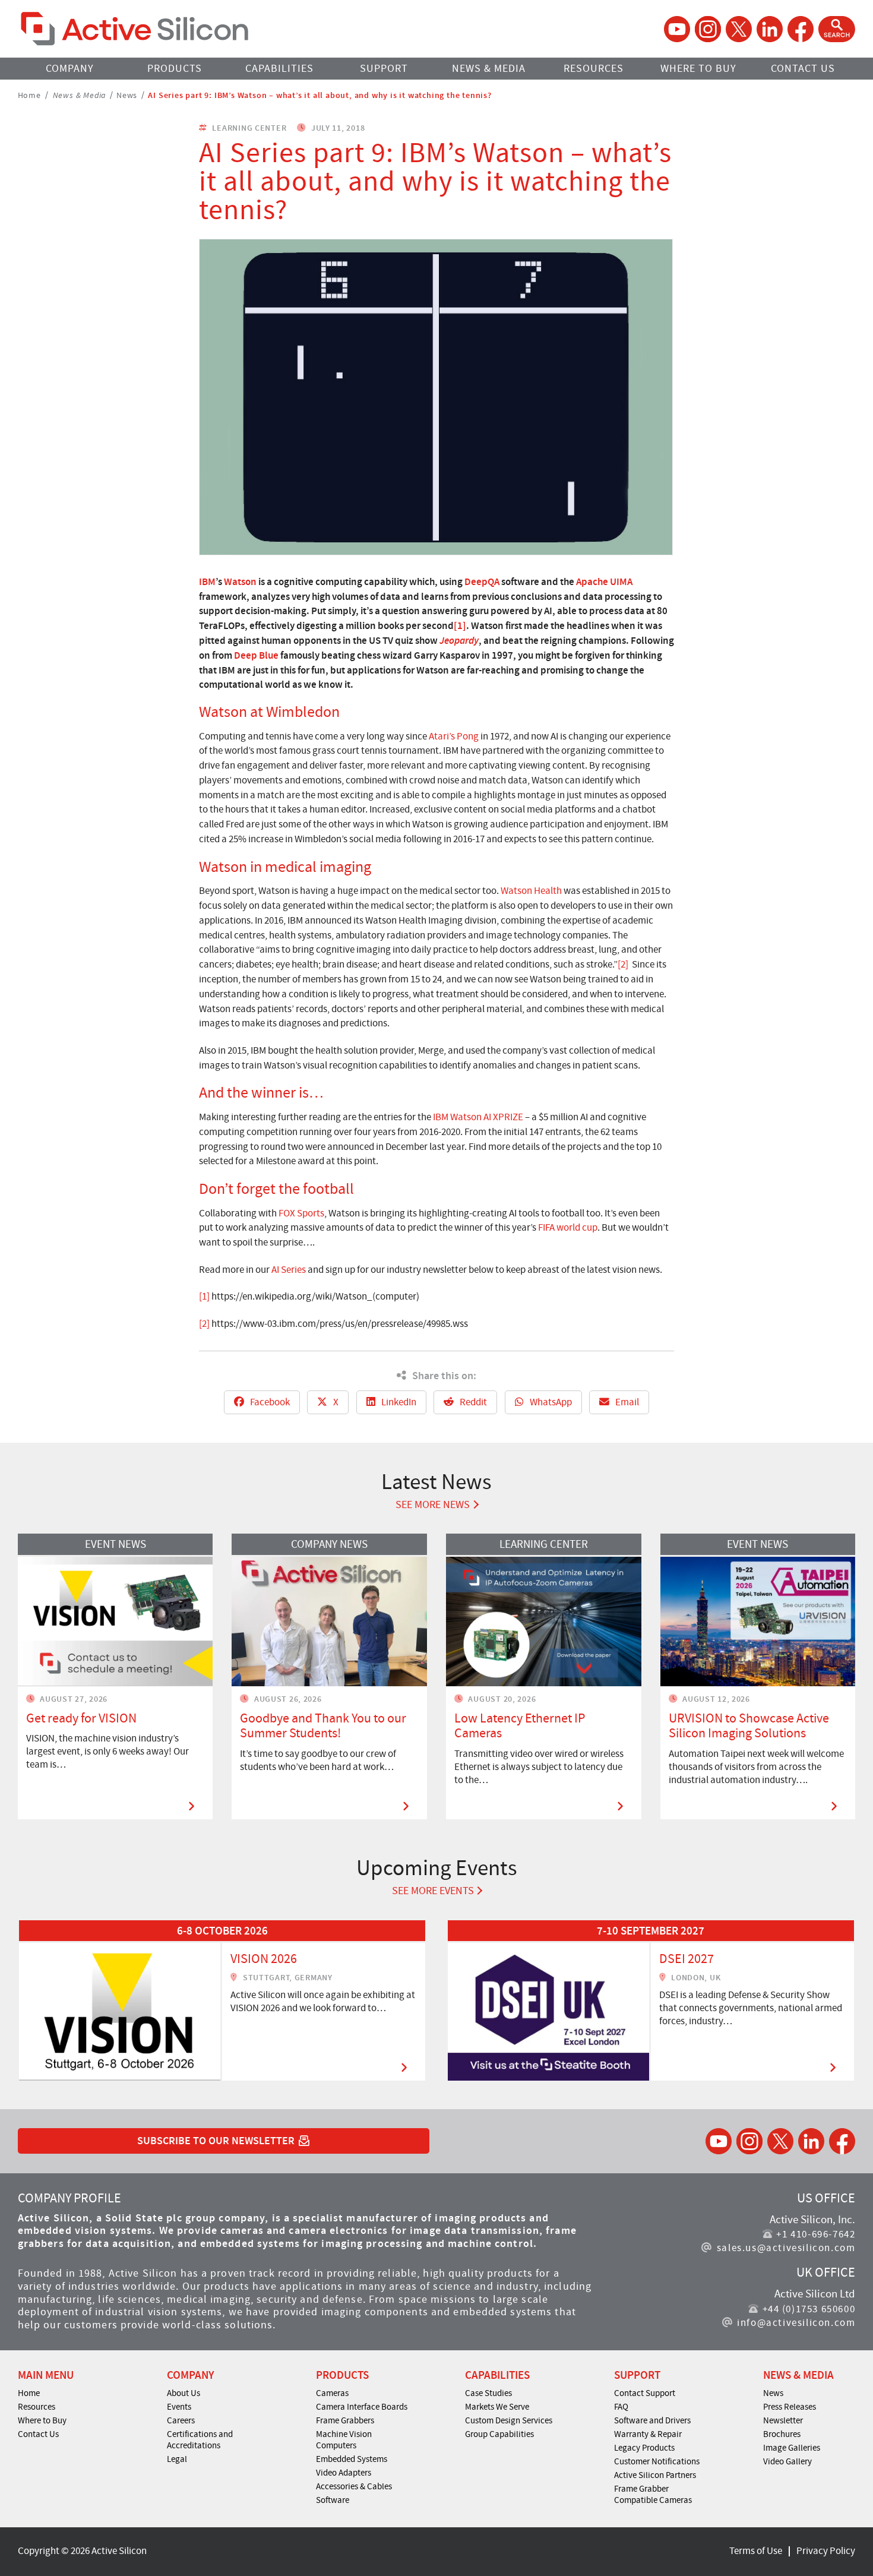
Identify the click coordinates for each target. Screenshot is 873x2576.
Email (626, 1402)
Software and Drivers (652, 2420)
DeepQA (482, 581)
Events (179, 2407)
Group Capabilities (499, 2434)
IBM (207, 581)
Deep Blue (256, 655)
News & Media (489, 69)
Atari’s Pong (454, 736)
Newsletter (783, 2420)
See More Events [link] (433, 1891)
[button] (837, 29)
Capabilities (279, 69)
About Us (184, 2393)
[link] (222, 2000)
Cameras (332, 2393)
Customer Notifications (657, 2461)
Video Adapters (344, 2473)
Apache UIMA (604, 581)
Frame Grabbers (345, 2420)
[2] (623, 964)
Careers (181, 2420)
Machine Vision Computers (344, 2440)
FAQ (621, 2407)
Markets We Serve (497, 2407)
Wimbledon (303, 712)
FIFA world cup (568, 1227)
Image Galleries (792, 2448)
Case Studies (488, 2393)
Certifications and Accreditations (200, 2440)
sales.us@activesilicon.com (786, 2248)
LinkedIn (398, 1402)
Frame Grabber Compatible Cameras (653, 2494)
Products (175, 69)
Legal (177, 2459)
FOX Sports (301, 1213)
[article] (222, 2000)
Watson (240, 581)
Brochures (782, 2434)
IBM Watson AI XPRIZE (478, 1117)
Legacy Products (644, 2448)
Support (384, 69)
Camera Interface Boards (362, 2407)
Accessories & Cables (354, 2486)
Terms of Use (756, 2551)
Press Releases (790, 2407)
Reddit (472, 1402)
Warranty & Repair (648, 2434)
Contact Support (645, 2393)
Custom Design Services (509, 2420)
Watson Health (531, 891)
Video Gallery (787, 2461)
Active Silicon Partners (655, 2475)
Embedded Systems (352, 2459)
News (127, 94)
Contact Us (803, 69)
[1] (460, 625)
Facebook (269, 1402)
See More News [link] (433, 1505)
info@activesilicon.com (796, 2323)
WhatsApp (550, 1402)
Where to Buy (698, 69)
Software (333, 2500)
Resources (594, 69)
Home (29, 94)
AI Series (289, 1270)
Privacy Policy (826, 2551)
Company (70, 69)
